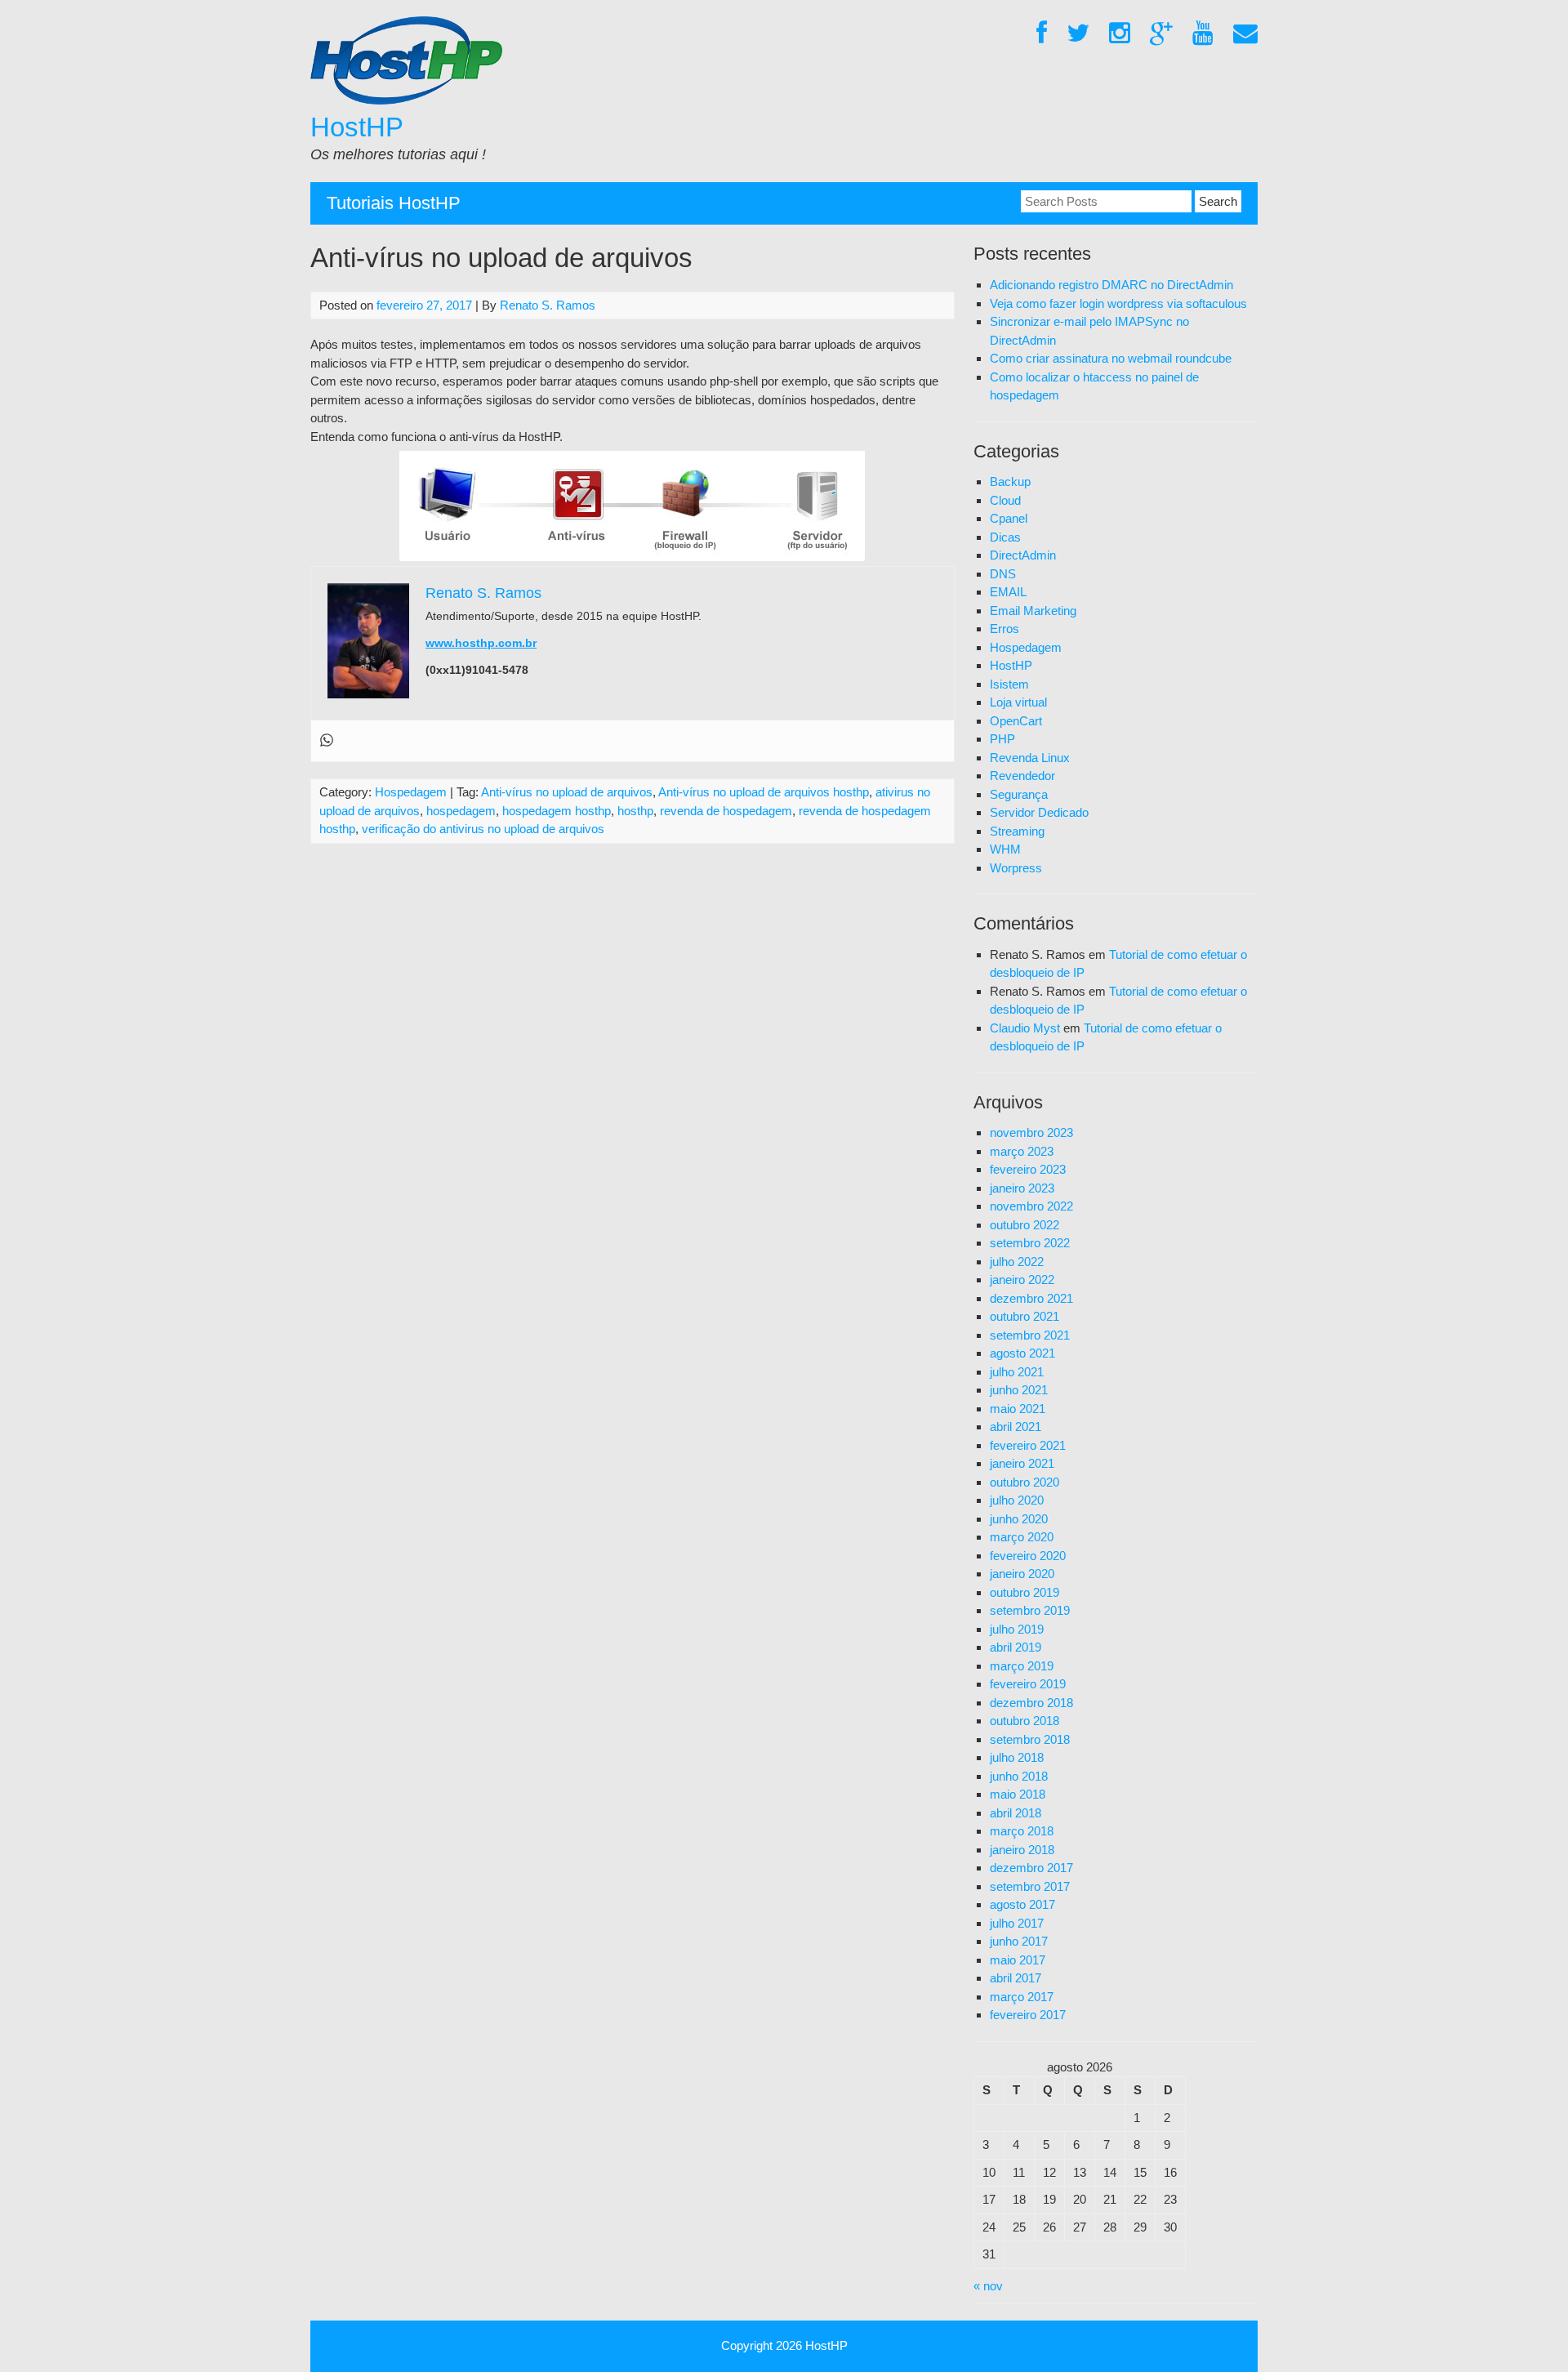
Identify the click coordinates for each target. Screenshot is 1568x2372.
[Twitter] (1078, 34)
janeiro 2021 (1022, 1463)
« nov (988, 2286)
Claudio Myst (1025, 1028)
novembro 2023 (1031, 1132)
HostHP (357, 127)
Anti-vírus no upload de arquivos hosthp (764, 792)
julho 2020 (1017, 1500)
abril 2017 (1016, 1978)
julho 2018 (1017, 1757)
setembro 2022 (1030, 1243)
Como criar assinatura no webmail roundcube (1111, 358)
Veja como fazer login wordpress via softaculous (1118, 303)
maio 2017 (1018, 1960)
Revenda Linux (1030, 758)
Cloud (1005, 500)
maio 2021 (1018, 1409)
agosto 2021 (1022, 1353)
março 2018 (1022, 1831)
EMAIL (1008, 592)
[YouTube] (1203, 34)
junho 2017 (1019, 1941)
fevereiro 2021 (1028, 1445)
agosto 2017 (1022, 1904)
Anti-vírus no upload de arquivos (567, 792)
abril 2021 (1016, 1427)
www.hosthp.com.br (481, 643)
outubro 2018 (1025, 1721)
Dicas (1005, 537)
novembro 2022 (1031, 1206)
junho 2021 (1019, 1390)
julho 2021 (1017, 1372)
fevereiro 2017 (1028, 2015)
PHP (1002, 739)
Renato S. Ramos (548, 305)
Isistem (1009, 684)
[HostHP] (406, 100)
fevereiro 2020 (1028, 1556)
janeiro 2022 (1022, 1280)
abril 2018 (1016, 1813)
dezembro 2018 (1031, 1703)
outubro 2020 (1025, 1482)
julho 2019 (1017, 1629)
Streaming (1017, 831)
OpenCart (1016, 721)
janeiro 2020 (1022, 1574)
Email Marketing (1033, 611)
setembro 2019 (1030, 1610)
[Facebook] (1042, 34)
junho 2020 (1019, 1519)
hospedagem (461, 811)
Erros (1004, 629)
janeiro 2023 (1022, 1188)
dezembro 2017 (1031, 1868)
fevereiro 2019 (1028, 1684)
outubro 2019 (1025, 1592)
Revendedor (1022, 776)
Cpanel (1009, 518)
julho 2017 (1017, 1923)
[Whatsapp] (327, 741)
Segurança (1019, 794)
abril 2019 (1016, 1647)
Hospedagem (411, 792)
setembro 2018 (1030, 1739)
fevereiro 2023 (1028, 1169)
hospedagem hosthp (557, 811)
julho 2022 (1017, 1262)
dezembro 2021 (1031, 1298)
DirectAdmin (1023, 555)
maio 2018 (1018, 1794)
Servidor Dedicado (1039, 812)
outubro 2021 (1025, 1316)
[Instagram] (1120, 34)
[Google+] (1161, 34)
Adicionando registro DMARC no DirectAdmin (1111, 285)
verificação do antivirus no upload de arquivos (483, 829)
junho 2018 (1019, 1776)
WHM (1005, 849)
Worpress (1016, 868)
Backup (1010, 482)
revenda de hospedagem (726, 811)
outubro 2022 (1025, 1225)
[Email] (1245, 34)
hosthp (635, 811)
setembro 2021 (1030, 1335)
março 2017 (1022, 1997)
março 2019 (1022, 1666)
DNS (1003, 574)
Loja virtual (1018, 702)
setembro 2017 (1030, 1886)
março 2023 (1022, 1151)
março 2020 (1022, 1537)
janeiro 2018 (1022, 1850)
